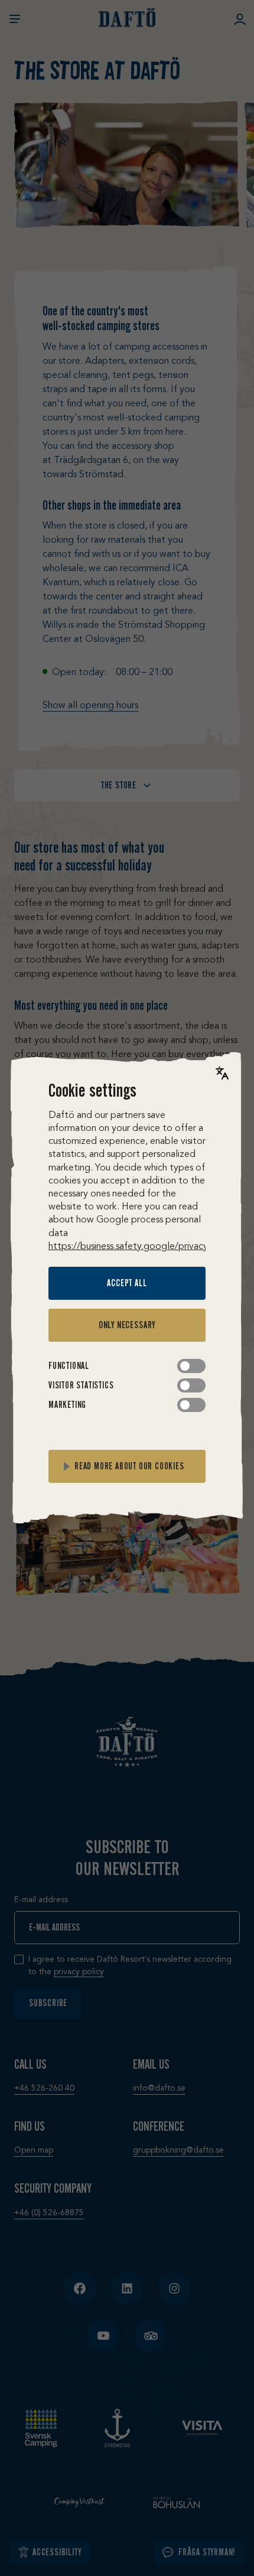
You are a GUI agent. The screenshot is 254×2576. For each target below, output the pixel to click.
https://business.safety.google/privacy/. (131, 1247)
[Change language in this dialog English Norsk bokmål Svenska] (222, 1073)
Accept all (127, 1283)
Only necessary (127, 1325)
